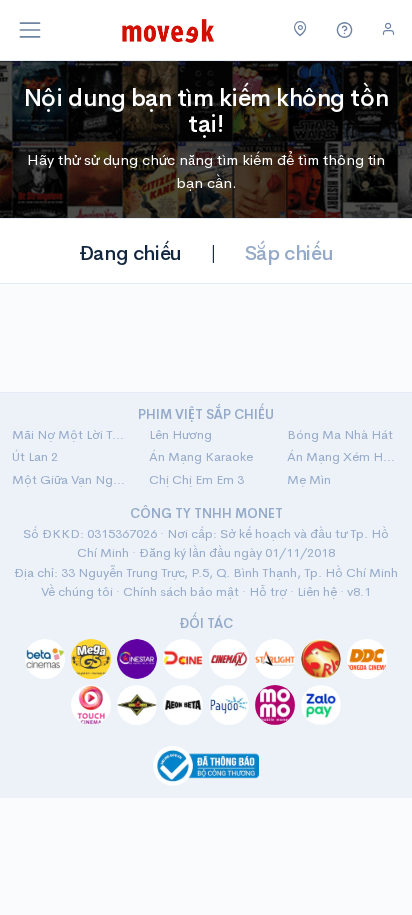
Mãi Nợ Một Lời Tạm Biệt (68, 434)
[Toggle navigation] (30, 30)
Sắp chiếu (289, 253)
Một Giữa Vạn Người (68, 479)
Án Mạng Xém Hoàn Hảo (343, 456)
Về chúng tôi (77, 591)
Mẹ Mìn (309, 479)
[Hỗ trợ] (345, 30)
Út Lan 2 (35, 456)
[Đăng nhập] (388, 29)
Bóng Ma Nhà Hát (340, 434)
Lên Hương (180, 434)
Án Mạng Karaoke (201, 456)
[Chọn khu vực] (300, 30)
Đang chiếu (130, 253)
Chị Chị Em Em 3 (196, 479)
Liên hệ (317, 591)
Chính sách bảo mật (181, 591)
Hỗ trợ (268, 591)
